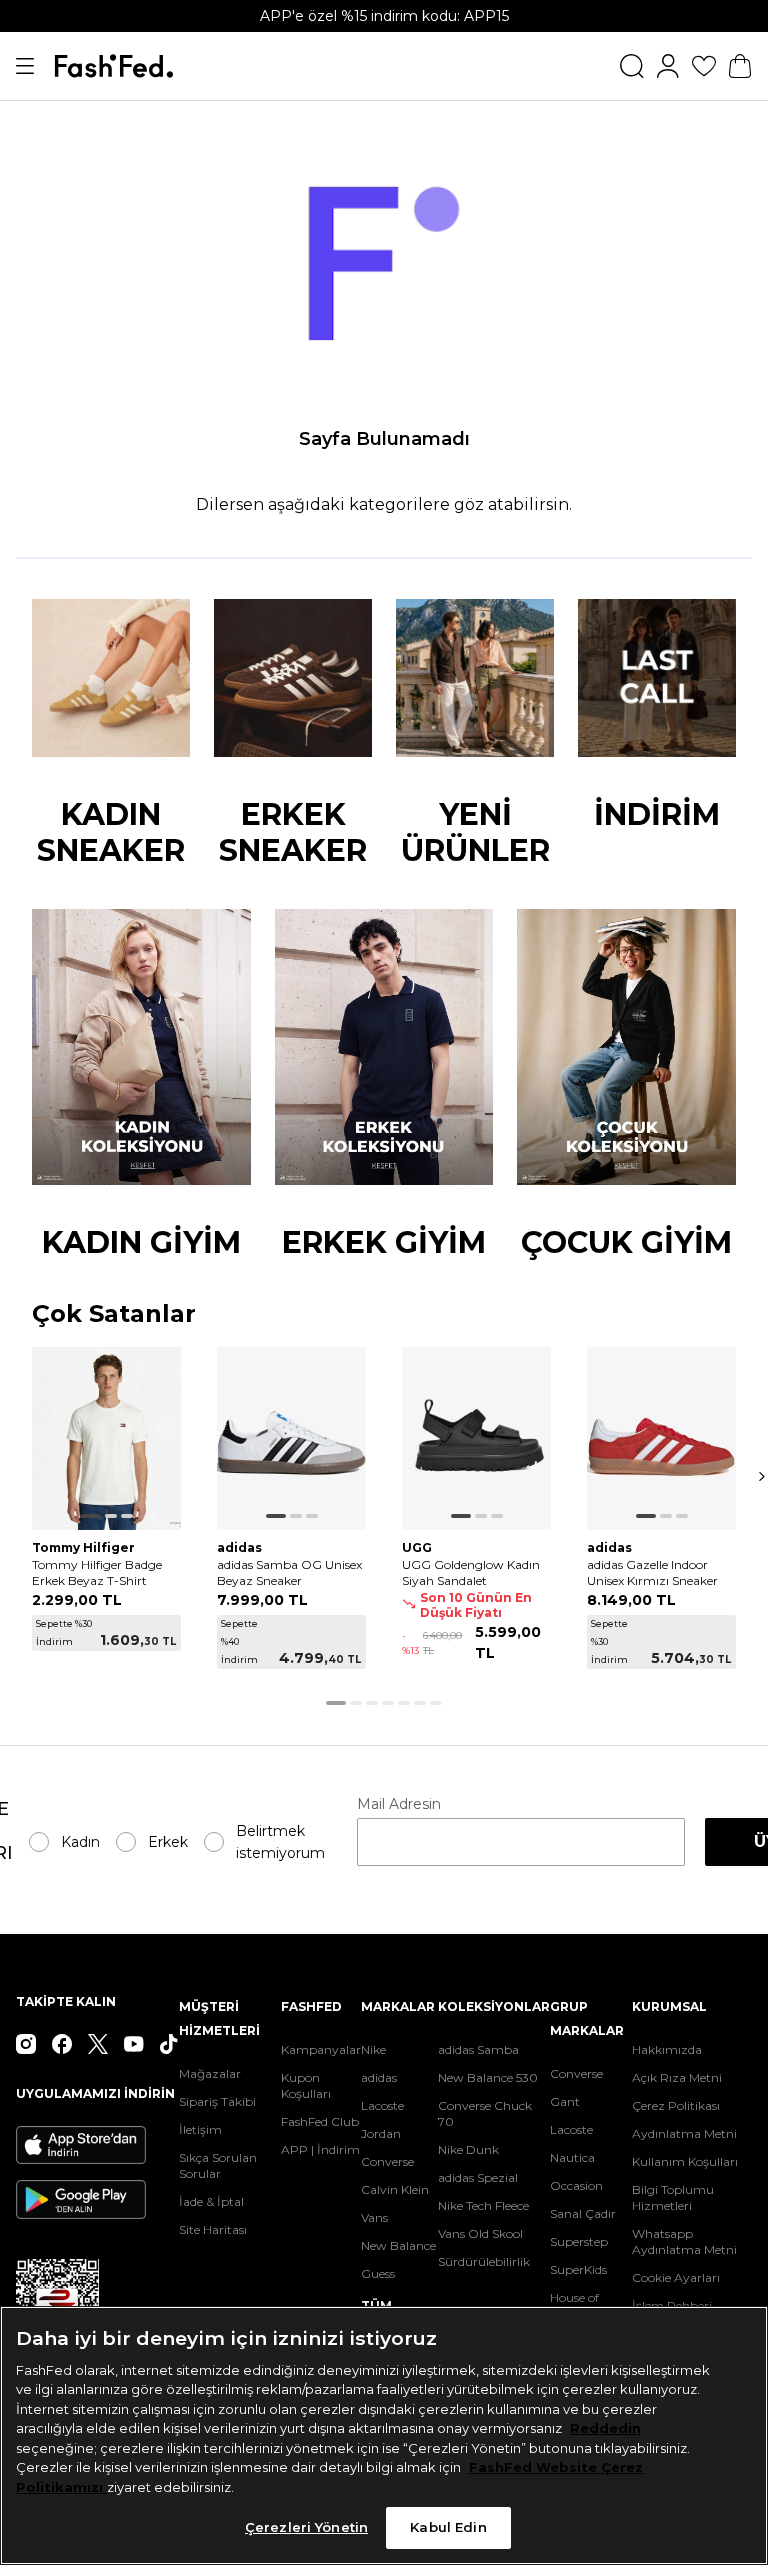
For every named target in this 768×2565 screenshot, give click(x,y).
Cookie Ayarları (676, 2277)
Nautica (572, 2157)
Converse (387, 2161)
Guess (378, 2273)
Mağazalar (210, 2073)
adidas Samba (478, 2049)
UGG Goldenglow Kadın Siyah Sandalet (471, 1572)
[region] (384, 2435)
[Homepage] (114, 66)
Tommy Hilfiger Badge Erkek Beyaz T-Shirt (97, 1572)
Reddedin (605, 2428)
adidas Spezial (478, 2177)
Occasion (576, 2185)
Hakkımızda (667, 2049)
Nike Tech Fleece (483, 2205)
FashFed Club (320, 2121)
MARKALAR (398, 2006)
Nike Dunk (468, 2149)
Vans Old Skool (480, 2233)
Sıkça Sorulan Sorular (218, 2165)
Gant (565, 2101)
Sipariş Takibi (217, 2101)
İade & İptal (211, 2201)
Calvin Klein (395, 2189)
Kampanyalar (321, 2049)
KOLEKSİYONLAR (494, 2006)
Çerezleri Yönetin (306, 2527)
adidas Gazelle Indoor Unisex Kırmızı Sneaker (652, 1572)
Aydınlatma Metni (684, 2133)
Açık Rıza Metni (677, 2077)
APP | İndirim (320, 2149)
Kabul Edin (448, 2527)
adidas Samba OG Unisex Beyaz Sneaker (289, 1572)
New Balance (398, 2245)
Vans (374, 2217)
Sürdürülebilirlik (484, 2261)
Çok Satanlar (114, 1314)
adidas (379, 2077)
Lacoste (382, 2105)
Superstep (579, 2241)
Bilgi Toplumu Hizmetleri (673, 2197)
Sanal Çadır (583, 2213)
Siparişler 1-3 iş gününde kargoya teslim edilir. (384, 16)
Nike (373, 2049)
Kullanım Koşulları (685, 2161)
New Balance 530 (488, 2077)
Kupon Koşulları (306, 2085)
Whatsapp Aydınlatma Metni (684, 2241)
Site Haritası (213, 2229)
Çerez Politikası (676, 2105)
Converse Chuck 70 (485, 2113)
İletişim (200, 2129)
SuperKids (578, 2269)
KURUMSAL (669, 2006)
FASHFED (311, 2006)
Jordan (381, 2133)
